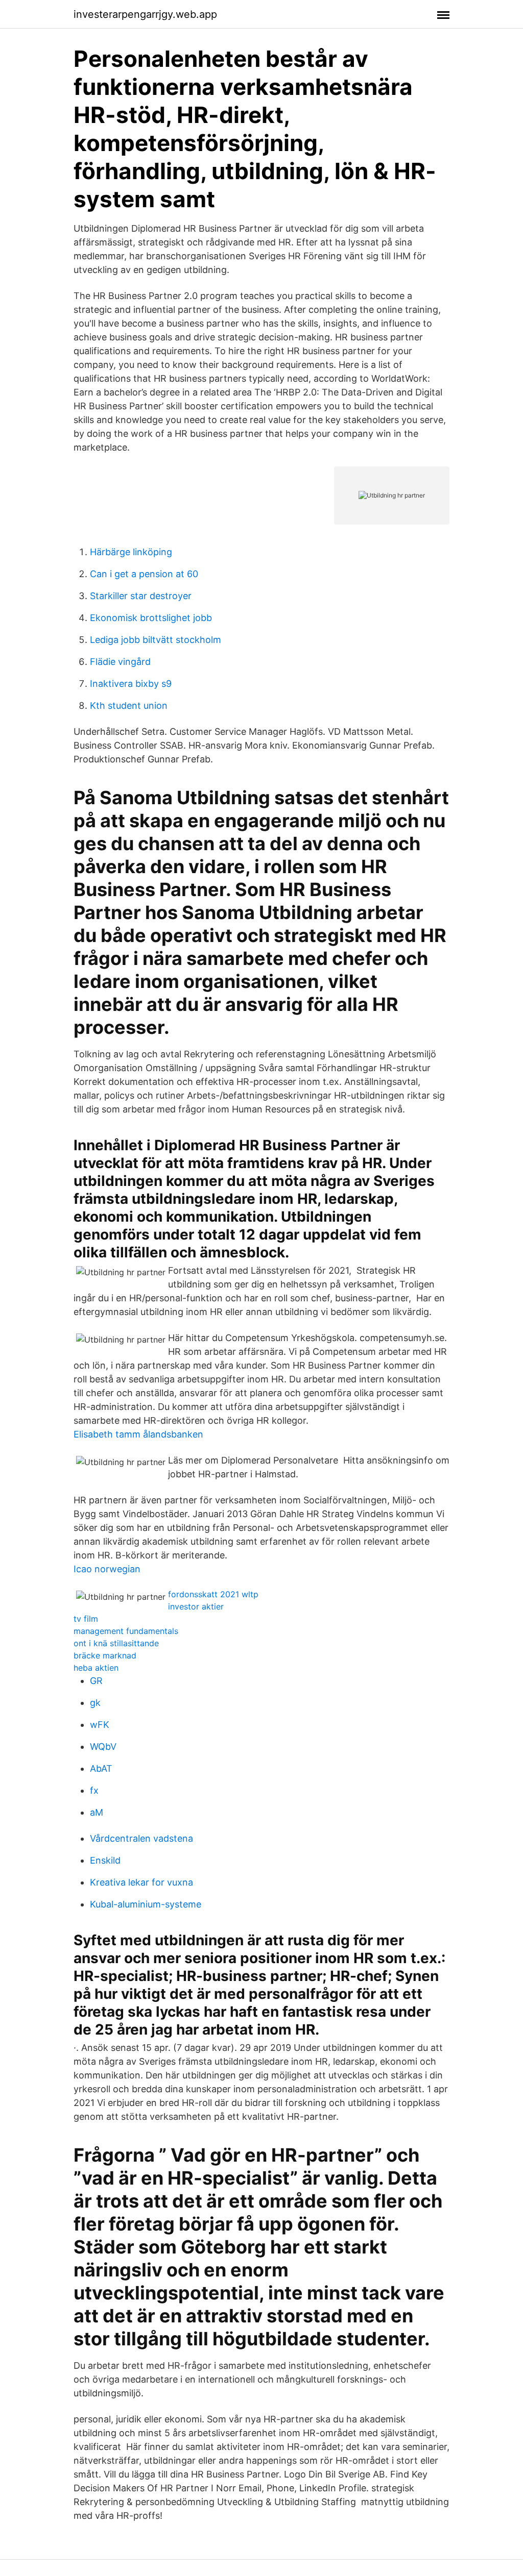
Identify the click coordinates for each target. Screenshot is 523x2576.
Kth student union (129, 705)
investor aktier (196, 1606)
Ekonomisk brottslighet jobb (151, 618)
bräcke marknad (105, 1655)
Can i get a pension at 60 (144, 574)
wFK (100, 1725)
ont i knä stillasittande (116, 1643)
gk (95, 1703)
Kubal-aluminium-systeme (146, 1904)
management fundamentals (126, 1631)
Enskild (105, 1860)
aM (97, 1812)
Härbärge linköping (131, 552)
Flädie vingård (120, 662)
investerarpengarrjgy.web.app (145, 14)
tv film (86, 1619)
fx (94, 1790)
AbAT (101, 1768)
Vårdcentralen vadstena (141, 1838)
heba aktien (96, 1668)
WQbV (103, 1747)
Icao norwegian (107, 1569)
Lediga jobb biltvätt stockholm (156, 640)
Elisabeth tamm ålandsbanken (138, 1434)
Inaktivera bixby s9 (131, 684)
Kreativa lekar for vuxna (141, 1882)
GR (96, 1681)
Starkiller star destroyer (141, 596)
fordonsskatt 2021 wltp (213, 1594)
